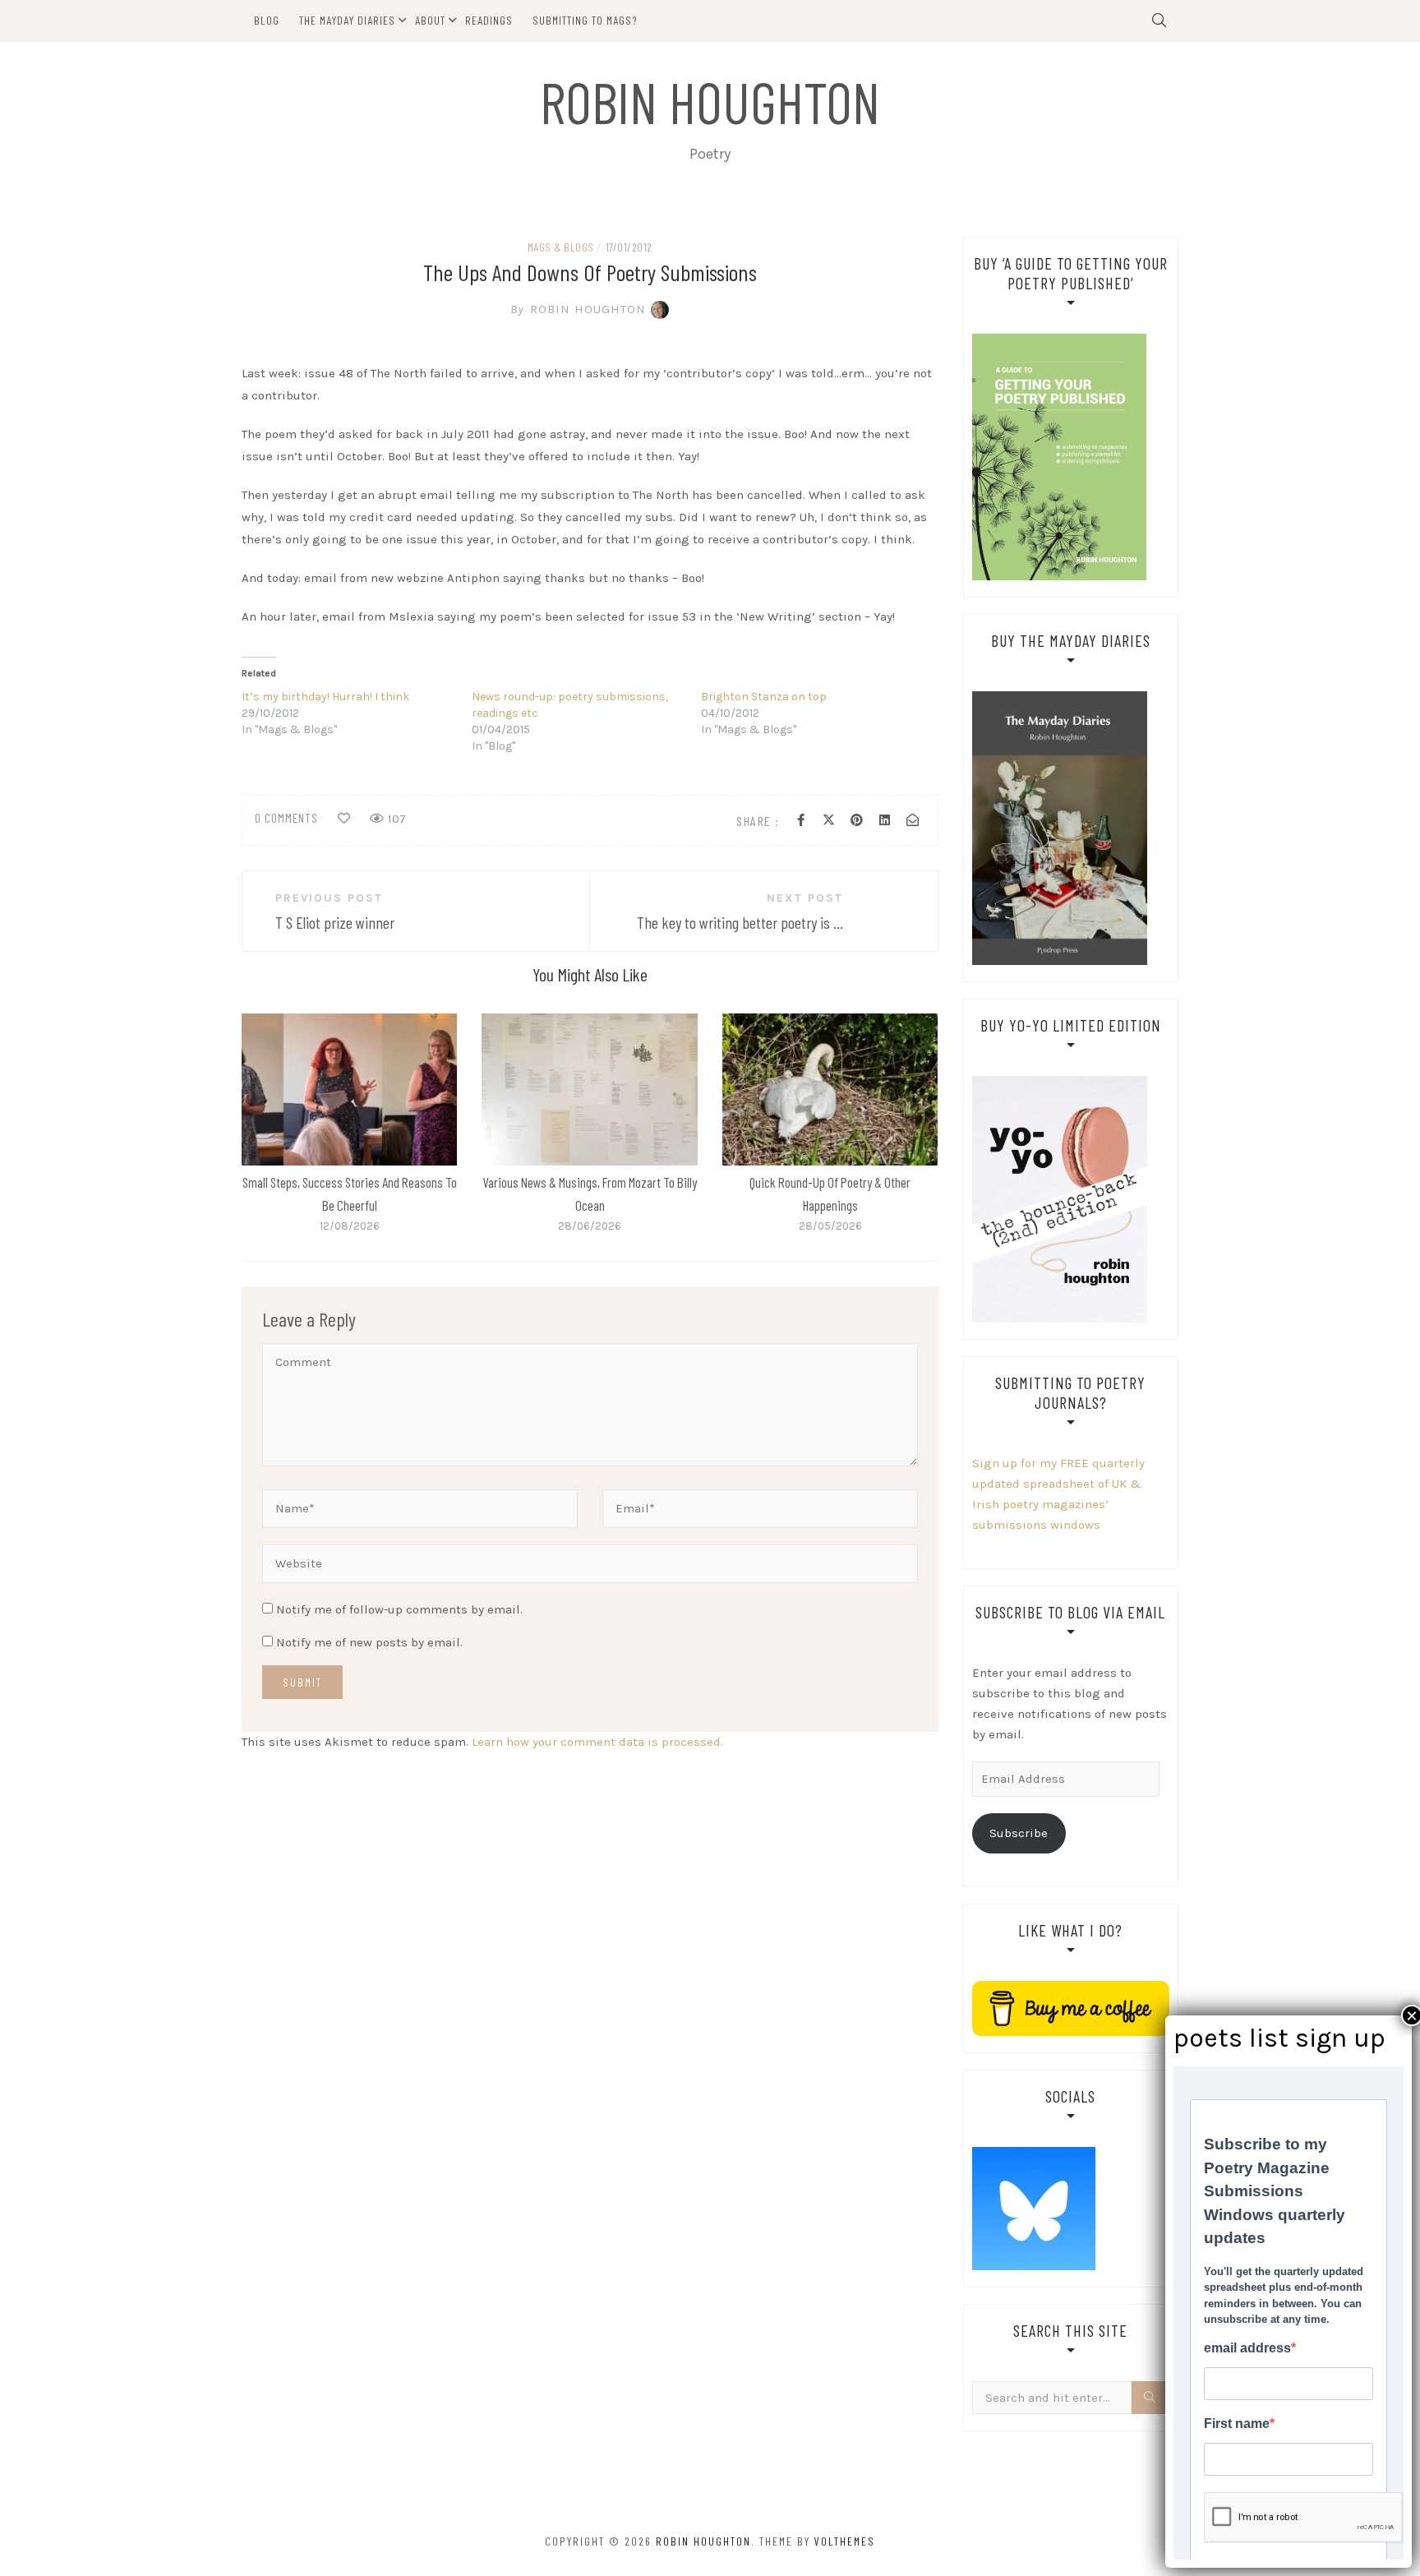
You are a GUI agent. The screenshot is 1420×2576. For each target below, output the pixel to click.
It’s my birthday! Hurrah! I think (325, 697)
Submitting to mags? (585, 20)
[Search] (1150, 2398)
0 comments (286, 818)
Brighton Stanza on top (764, 697)
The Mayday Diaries (347, 20)
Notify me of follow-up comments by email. (399, 1609)
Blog (267, 20)
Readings (489, 20)
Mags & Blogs (561, 247)
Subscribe (1019, 1833)
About (430, 20)
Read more (348, 1089)
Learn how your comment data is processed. (597, 1742)
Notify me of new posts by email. (369, 1642)
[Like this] (344, 819)
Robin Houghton (710, 101)
